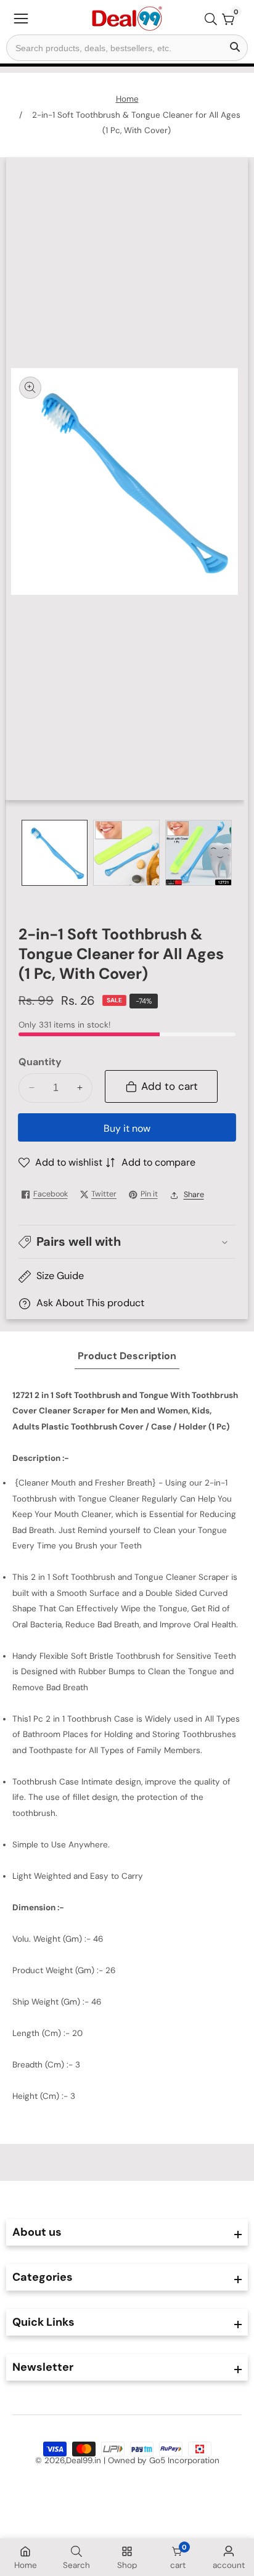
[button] (127, 1241)
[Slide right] (227, 853)
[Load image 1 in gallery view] (55, 853)
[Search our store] (213, 19)
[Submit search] (235, 48)
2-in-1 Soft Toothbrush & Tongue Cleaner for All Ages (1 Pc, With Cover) (136, 123)
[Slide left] (27, 853)
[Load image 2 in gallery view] (126, 853)
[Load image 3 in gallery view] (199, 853)
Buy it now (127, 1128)
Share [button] (194, 1195)
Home (127, 99)
